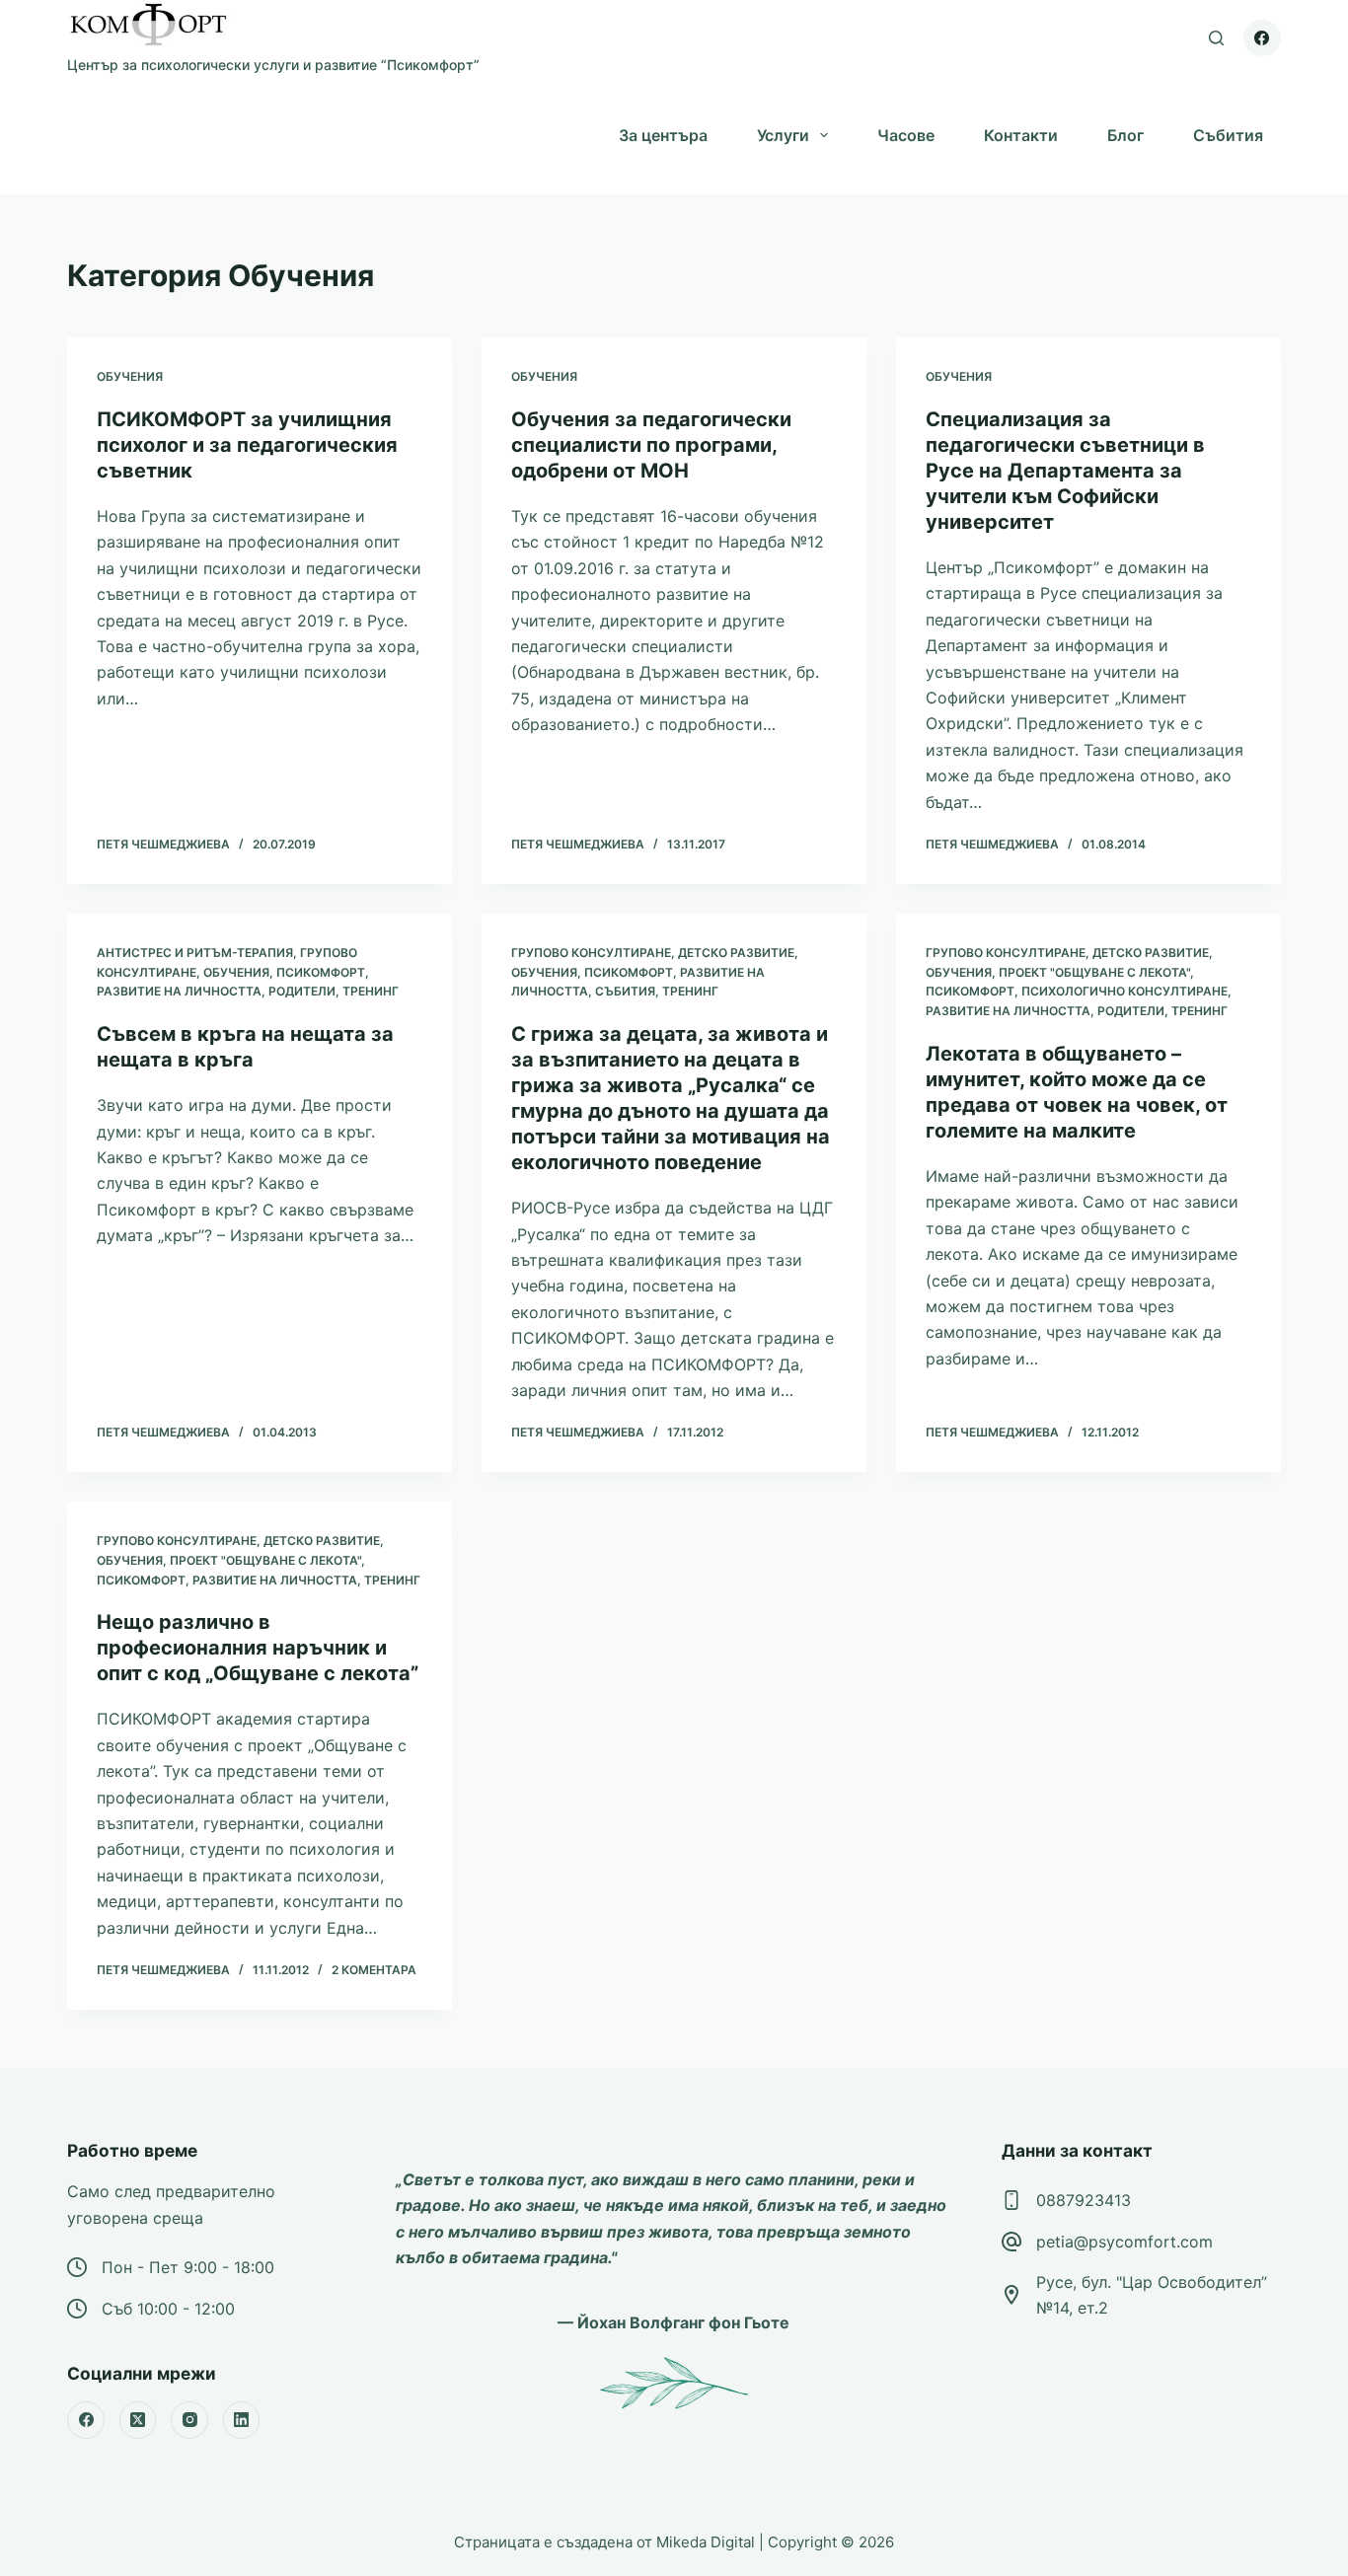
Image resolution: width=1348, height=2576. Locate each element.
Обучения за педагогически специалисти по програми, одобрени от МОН (651, 445)
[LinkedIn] (242, 2420)
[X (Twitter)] (138, 2420)
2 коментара (374, 1970)
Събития (1228, 135)
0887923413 (1084, 2200)
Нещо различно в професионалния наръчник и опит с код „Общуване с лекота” (258, 1648)
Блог (1125, 135)
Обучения (130, 376)
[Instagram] (189, 2420)
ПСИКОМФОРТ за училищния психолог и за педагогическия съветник (247, 445)
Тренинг (371, 991)
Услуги (783, 135)
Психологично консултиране (1124, 991)
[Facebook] (1262, 38)
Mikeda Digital (706, 2542)
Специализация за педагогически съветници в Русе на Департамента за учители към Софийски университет (1065, 471)
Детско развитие (736, 953)
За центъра (663, 135)
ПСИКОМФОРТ (321, 972)
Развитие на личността (179, 991)
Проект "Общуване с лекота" (1094, 972)
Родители (302, 991)
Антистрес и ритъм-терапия (195, 953)
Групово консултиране (591, 953)
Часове (906, 135)
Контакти (1021, 135)
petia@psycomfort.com (1124, 2242)
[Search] (1216, 38)
